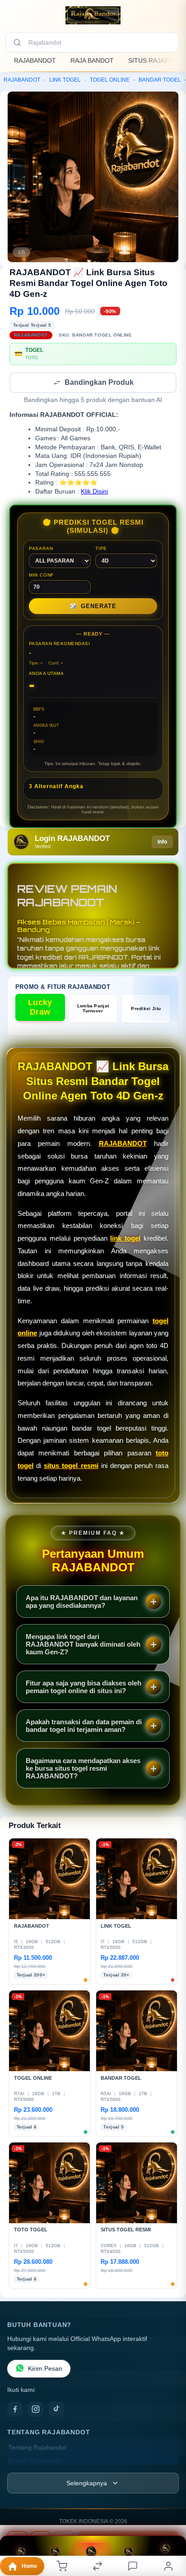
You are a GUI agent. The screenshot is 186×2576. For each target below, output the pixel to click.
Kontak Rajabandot (35, 2462)
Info (162, 843)
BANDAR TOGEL (160, 80)
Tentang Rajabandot (37, 2449)
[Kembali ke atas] (169, 2532)
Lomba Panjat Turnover (93, 1009)
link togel (125, 1239)
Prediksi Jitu (146, 1009)
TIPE (101, 549)
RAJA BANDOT (92, 60)
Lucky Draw (40, 1008)
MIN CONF (41, 576)
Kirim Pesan (45, 2370)
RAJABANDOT (35, 60)
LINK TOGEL (65, 80)
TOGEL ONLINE (110, 80)
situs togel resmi (71, 1466)
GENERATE (93, 607)
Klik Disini (94, 492)
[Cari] (17, 42)
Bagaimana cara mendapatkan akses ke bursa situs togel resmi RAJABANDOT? (83, 1769)
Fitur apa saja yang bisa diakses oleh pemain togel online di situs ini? (84, 1688)
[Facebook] (15, 2410)
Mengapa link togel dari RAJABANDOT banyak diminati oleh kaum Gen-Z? (83, 1645)
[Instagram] (36, 2410)
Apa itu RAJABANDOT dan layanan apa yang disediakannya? (82, 1602)
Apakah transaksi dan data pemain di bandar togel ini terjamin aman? (84, 1727)
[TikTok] (56, 2410)
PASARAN (41, 549)
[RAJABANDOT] (93, 15)
